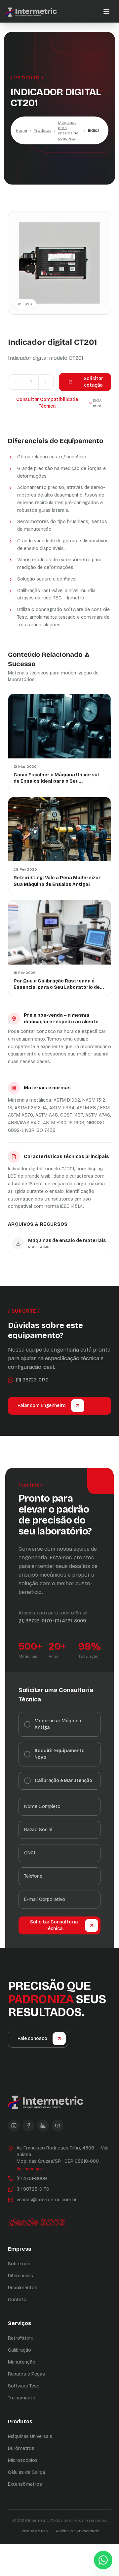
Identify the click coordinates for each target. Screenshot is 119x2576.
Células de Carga (26, 2472)
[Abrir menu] (106, 11)
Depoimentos (23, 2288)
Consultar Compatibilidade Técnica (47, 403)
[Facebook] (28, 2126)
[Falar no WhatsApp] (103, 2560)
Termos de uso (34, 2531)
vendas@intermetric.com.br (47, 2200)
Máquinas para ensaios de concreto (68, 130)
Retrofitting (21, 2338)
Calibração (20, 2350)
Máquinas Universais (30, 2436)
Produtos (42, 130)
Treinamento (22, 2398)
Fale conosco (32, 2038)
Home (21, 130)
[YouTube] (58, 2126)
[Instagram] (14, 2126)
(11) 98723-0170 (35, 1621)
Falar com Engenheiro (42, 1405)
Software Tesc (24, 2386)
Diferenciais (20, 2276)
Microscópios (23, 2460)
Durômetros (21, 2448)
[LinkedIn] (43, 2126)
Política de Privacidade (78, 2531)
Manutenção (22, 2362)
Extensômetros (25, 2484)
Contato (17, 2300)
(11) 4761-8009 (70, 1621)
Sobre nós (19, 2264)
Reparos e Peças (26, 2374)
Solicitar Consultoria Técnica (54, 1925)
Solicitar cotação (93, 382)
